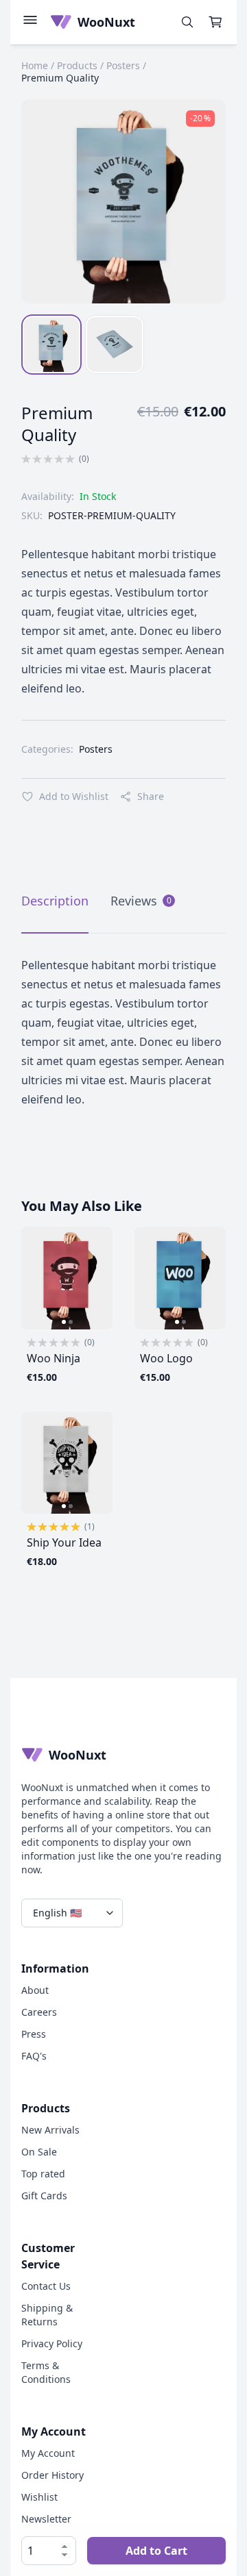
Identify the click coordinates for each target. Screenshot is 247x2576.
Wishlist (39, 2497)
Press (34, 2034)
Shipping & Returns (47, 2315)
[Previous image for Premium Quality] (47, 201)
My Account (48, 2453)
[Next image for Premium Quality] (200, 201)
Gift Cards (44, 2196)
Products (77, 65)
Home (35, 65)
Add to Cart (156, 2551)
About (35, 1990)
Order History (52, 2475)
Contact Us (46, 2286)
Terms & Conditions (46, 2372)
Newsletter (46, 2519)
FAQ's (34, 2056)
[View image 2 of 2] (71, 1322)
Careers (39, 2012)
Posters (123, 65)
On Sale (39, 2152)
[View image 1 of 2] (64, 1322)
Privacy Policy (52, 2343)
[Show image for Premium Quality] (51, 345)
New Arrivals (50, 2130)
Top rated (43, 2174)
